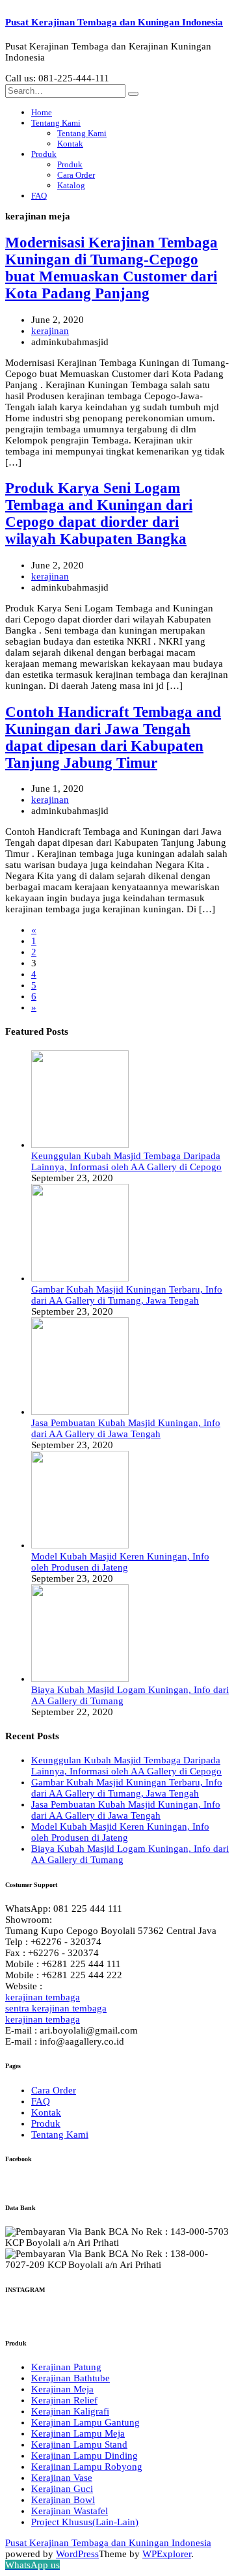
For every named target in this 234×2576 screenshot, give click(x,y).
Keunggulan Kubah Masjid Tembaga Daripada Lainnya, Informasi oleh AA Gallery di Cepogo (126, 1161)
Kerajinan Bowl (63, 2500)
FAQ (39, 196)
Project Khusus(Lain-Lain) (85, 2522)
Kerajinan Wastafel (70, 2511)
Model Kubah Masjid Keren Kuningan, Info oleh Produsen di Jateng (120, 1562)
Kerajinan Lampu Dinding (84, 2456)
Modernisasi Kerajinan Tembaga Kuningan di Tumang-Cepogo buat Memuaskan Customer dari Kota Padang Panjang (111, 268)
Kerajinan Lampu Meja (78, 2433)
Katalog (71, 185)
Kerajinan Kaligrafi (70, 2411)
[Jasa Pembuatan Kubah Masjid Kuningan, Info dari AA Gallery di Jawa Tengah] (80, 1412)
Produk (44, 154)
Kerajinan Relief (64, 2400)
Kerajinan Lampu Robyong (87, 2467)
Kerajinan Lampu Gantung (85, 2422)
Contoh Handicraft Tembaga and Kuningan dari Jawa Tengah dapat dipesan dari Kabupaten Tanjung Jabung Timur (113, 737)
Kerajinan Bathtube (71, 2378)
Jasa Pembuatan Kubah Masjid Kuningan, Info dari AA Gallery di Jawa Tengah (126, 1428)
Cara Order (76, 175)
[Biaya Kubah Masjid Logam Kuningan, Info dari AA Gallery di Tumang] (80, 1679)
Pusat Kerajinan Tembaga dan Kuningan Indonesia (114, 22)
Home (42, 112)
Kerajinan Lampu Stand (79, 2444)
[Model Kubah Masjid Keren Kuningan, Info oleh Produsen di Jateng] (80, 1545)
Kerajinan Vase (62, 2478)
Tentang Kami (56, 123)
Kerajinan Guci (62, 2489)
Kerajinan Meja (62, 2389)
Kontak (70, 144)
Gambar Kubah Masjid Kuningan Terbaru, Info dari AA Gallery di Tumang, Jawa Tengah (127, 1295)
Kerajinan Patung (66, 2367)
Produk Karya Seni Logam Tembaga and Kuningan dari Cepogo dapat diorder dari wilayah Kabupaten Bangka (99, 513)
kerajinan (50, 331)
